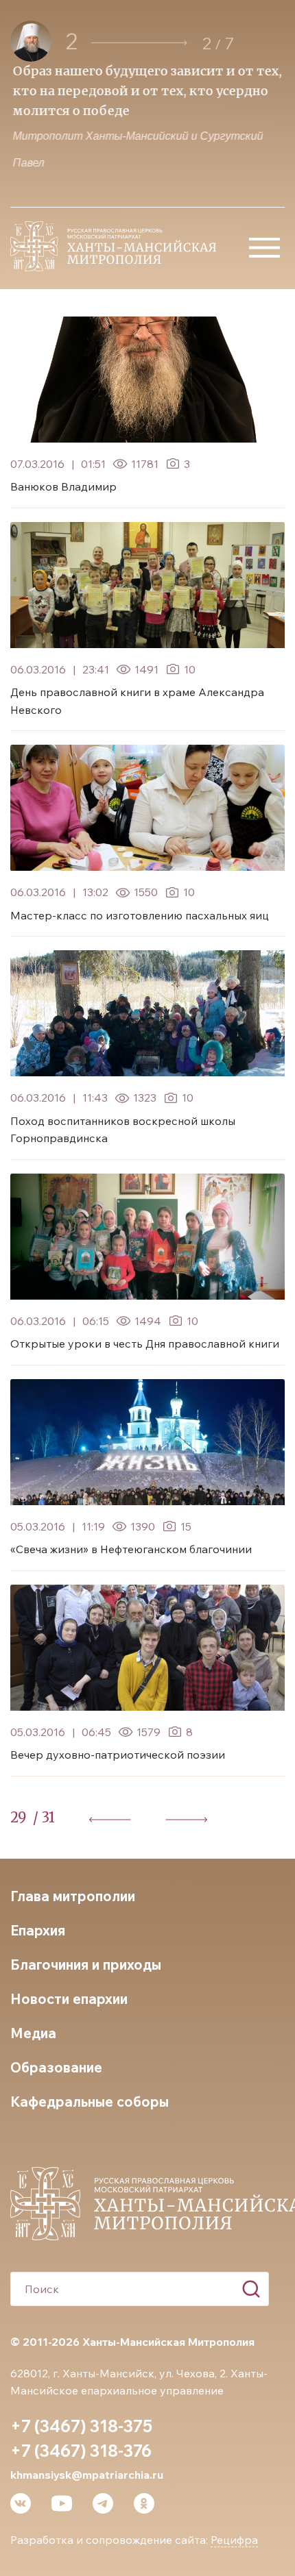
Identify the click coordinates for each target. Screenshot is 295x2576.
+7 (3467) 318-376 (81, 2451)
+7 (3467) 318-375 (81, 2426)
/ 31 (44, 1817)
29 (18, 1817)
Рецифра (234, 2540)
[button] (139, 43)
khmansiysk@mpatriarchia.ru (87, 2475)
